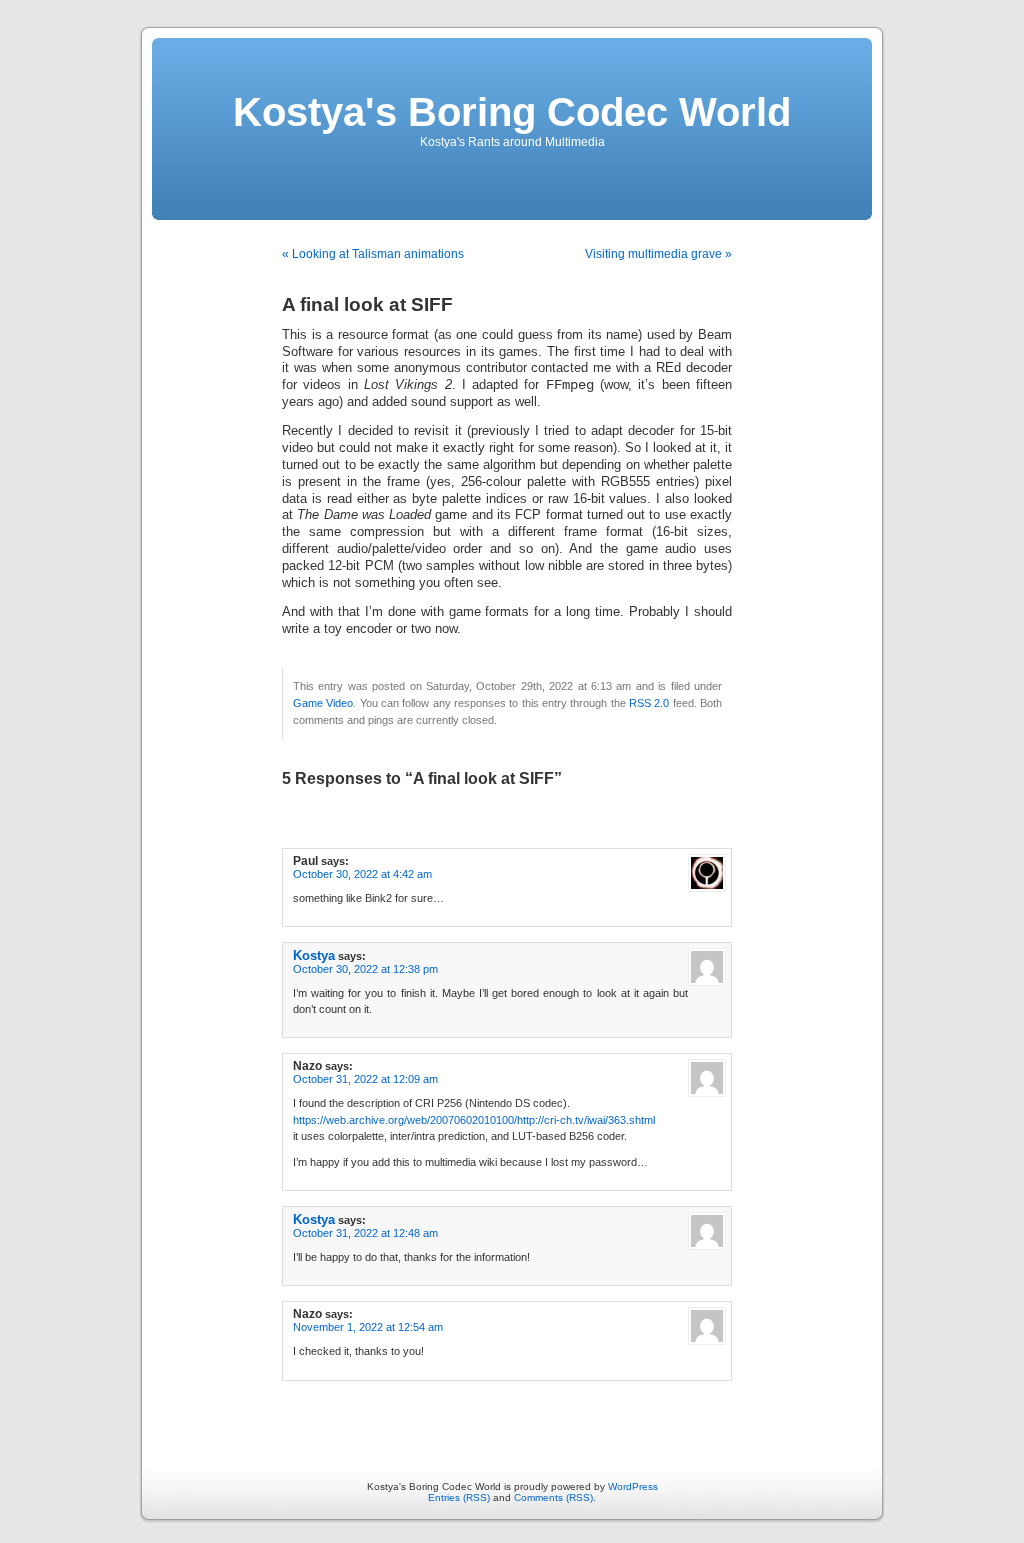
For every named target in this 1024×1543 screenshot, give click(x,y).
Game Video (323, 703)
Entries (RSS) (459, 1497)
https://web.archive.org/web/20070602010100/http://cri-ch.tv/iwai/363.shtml (474, 1120)
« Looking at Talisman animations (373, 254)
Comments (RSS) (553, 1497)
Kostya (314, 955)
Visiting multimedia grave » (658, 254)
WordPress (633, 1486)
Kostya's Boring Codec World (512, 112)
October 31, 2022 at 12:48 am (365, 1233)
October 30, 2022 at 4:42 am (362, 874)
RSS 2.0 (649, 703)
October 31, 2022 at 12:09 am (365, 1079)
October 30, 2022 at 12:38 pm (365, 969)
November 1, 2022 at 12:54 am (368, 1327)
